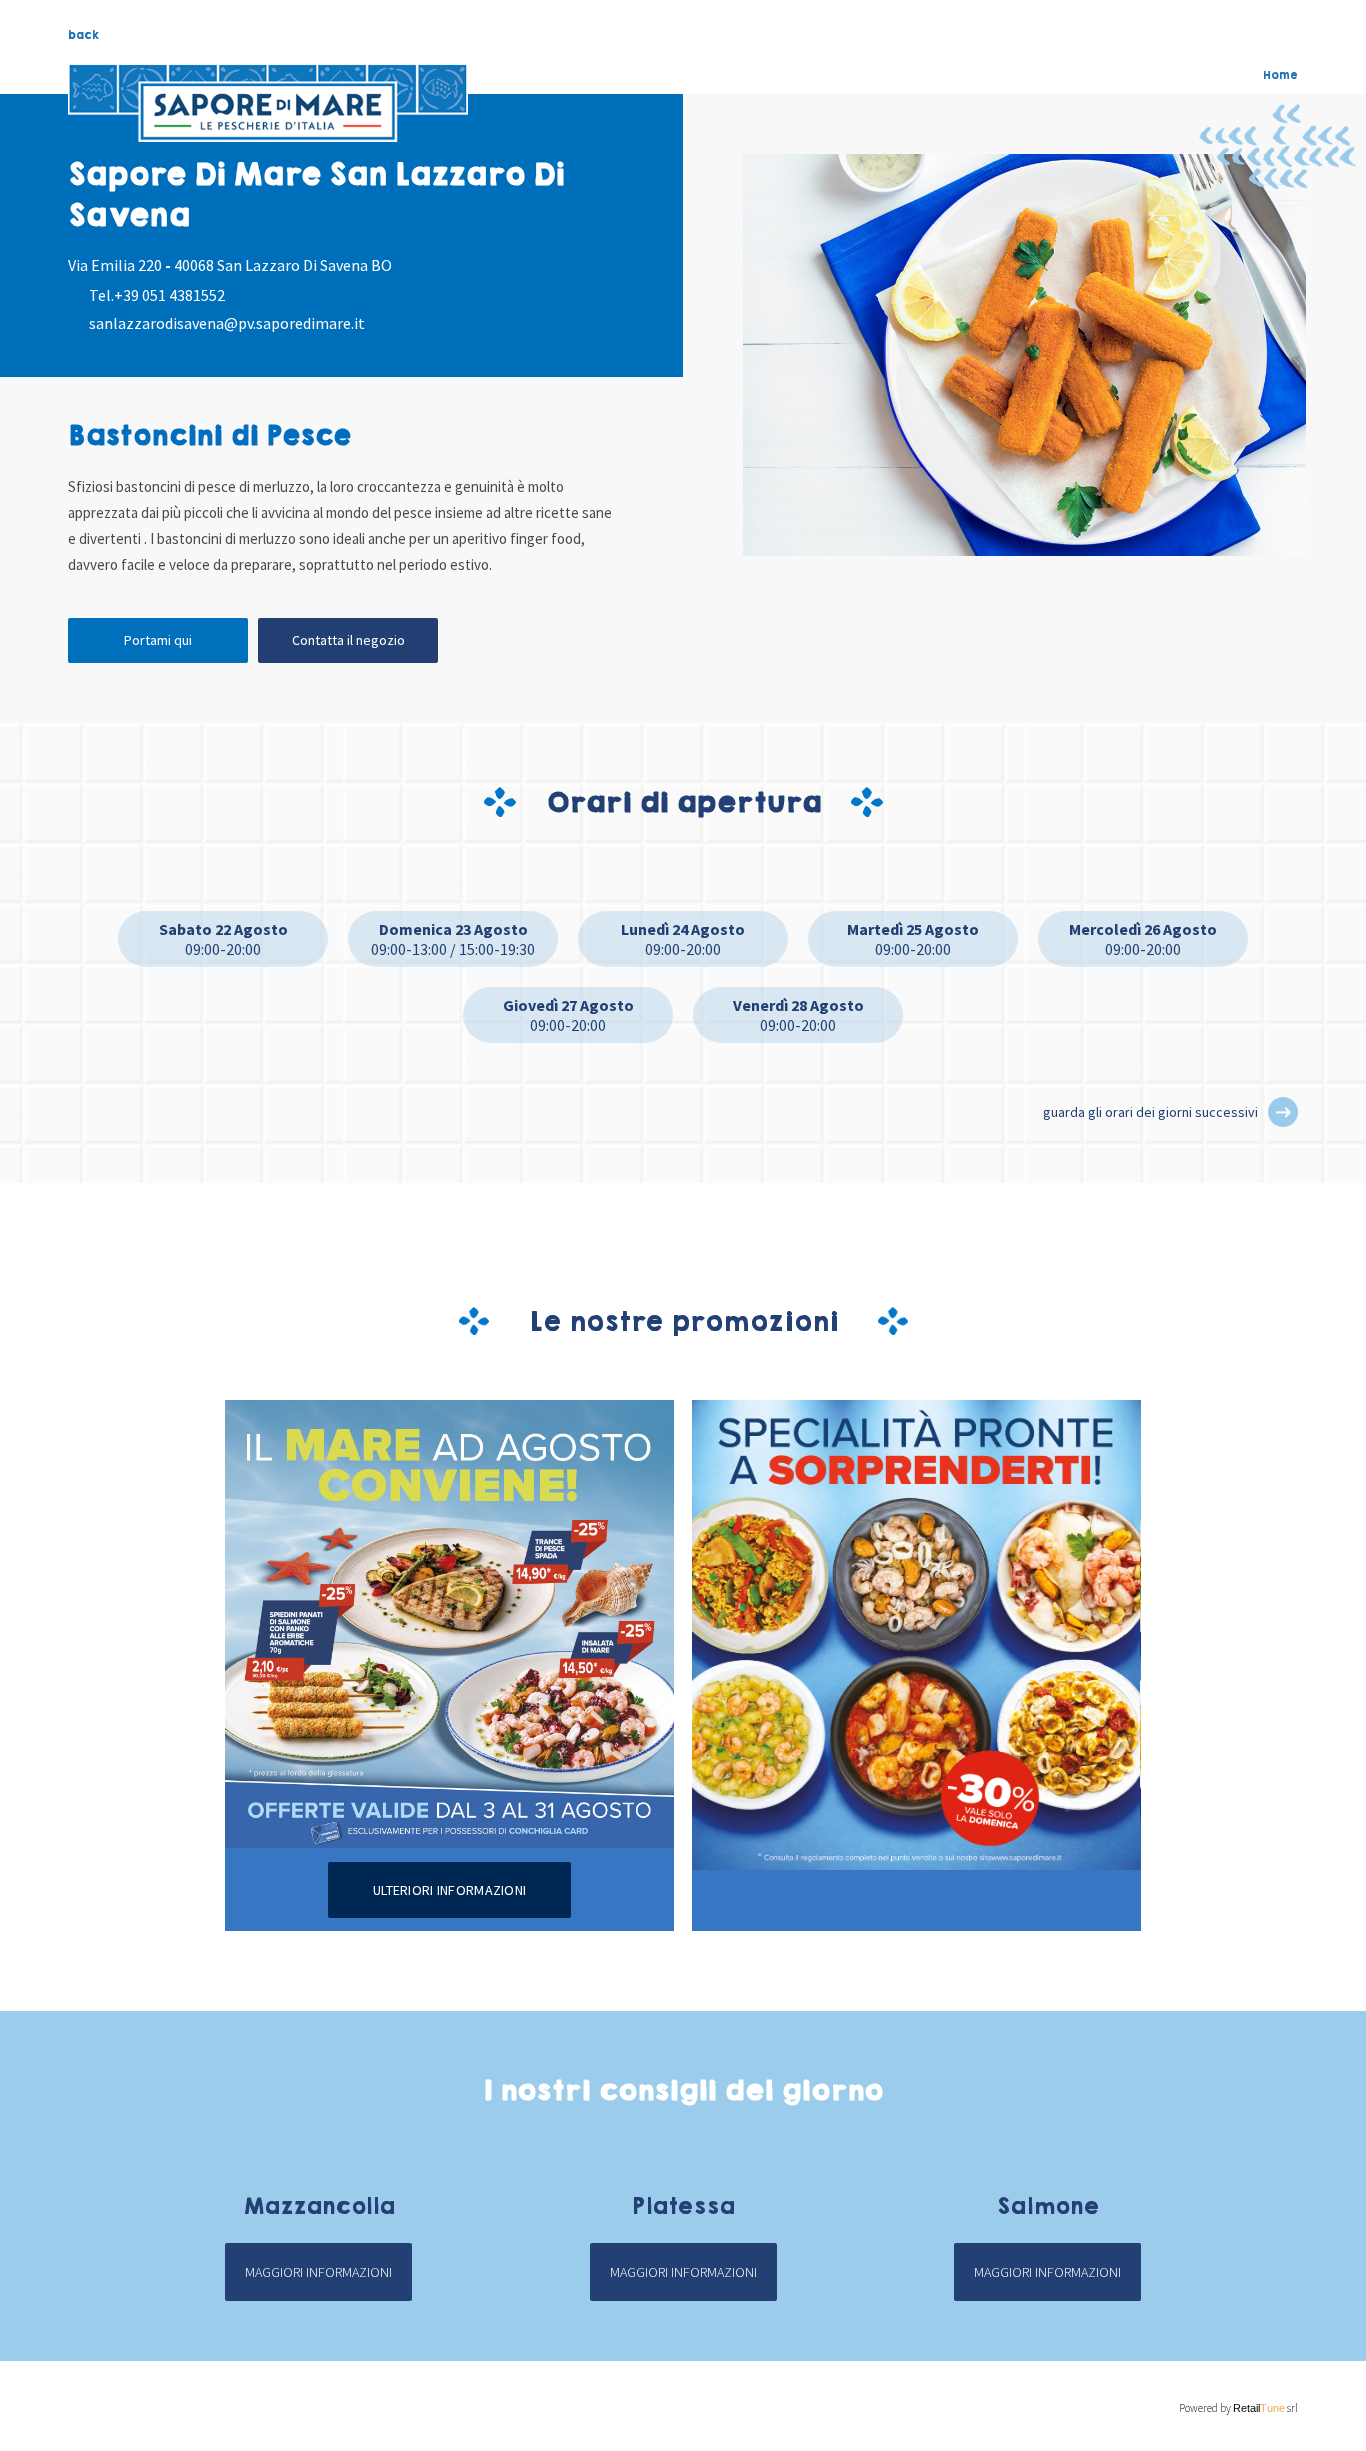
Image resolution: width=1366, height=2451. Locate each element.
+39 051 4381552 (169, 295)
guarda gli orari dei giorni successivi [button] (1150, 1112)
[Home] (268, 102)
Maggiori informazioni (318, 2272)
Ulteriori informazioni (449, 1890)
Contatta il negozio (348, 640)
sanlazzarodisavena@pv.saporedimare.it (227, 323)
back (83, 35)
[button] (1283, 1112)
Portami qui (158, 640)
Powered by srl (1238, 2408)
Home (1280, 75)
